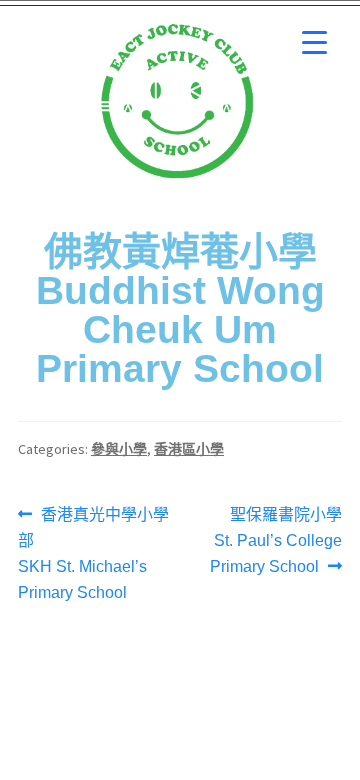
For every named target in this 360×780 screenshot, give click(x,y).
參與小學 (119, 449)
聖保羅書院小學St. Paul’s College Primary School (276, 538)
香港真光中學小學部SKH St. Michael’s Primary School (93, 551)
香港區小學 (189, 449)
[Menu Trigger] (314, 42)
